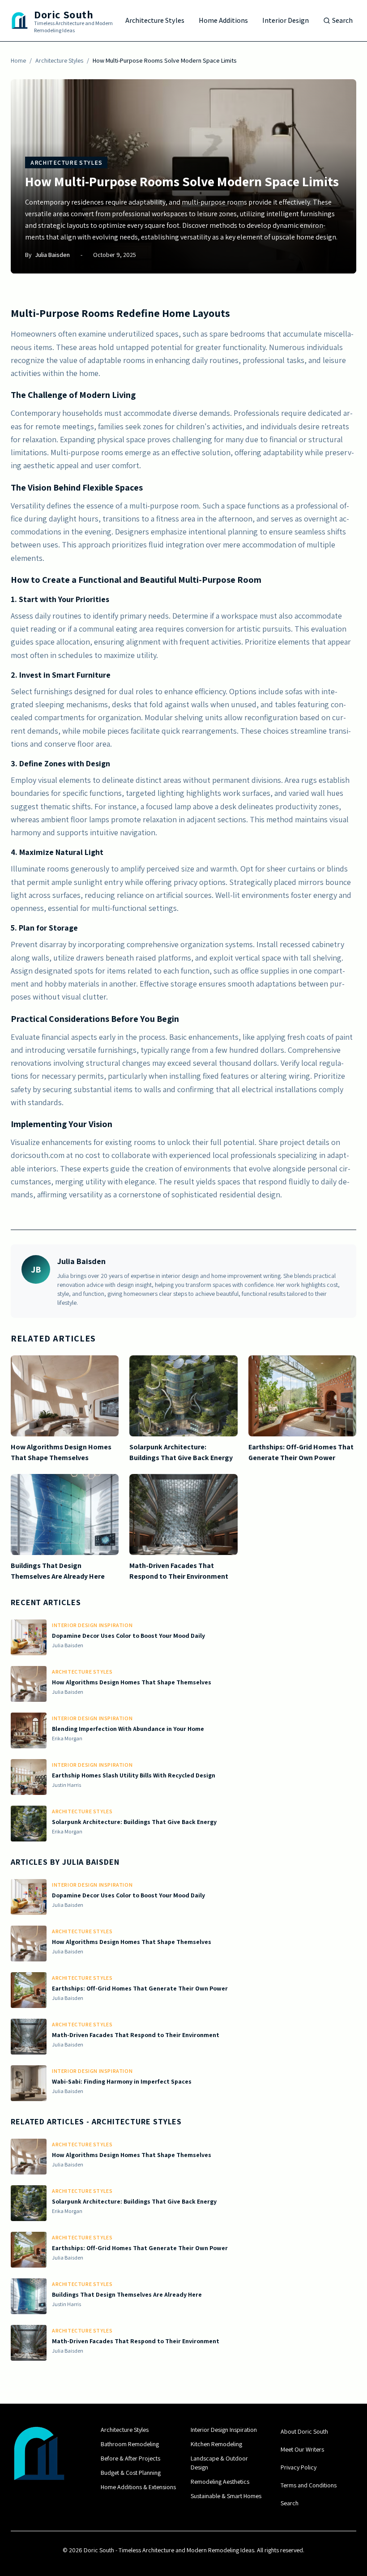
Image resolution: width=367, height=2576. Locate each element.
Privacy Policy (299, 2467)
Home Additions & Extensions (138, 2487)
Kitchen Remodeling (216, 2444)
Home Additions (223, 20)
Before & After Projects (130, 2458)
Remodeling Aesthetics (220, 2482)
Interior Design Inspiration (224, 2430)
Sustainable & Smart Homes (226, 2496)
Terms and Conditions (309, 2485)
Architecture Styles (155, 20)
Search (342, 20)
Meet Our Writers (302, 2449)
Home (18, 60)
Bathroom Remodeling (130, 2444)
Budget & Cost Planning (131, 2473)
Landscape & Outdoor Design (219, 2463)
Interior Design (286, 20)
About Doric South (304, 2431)
